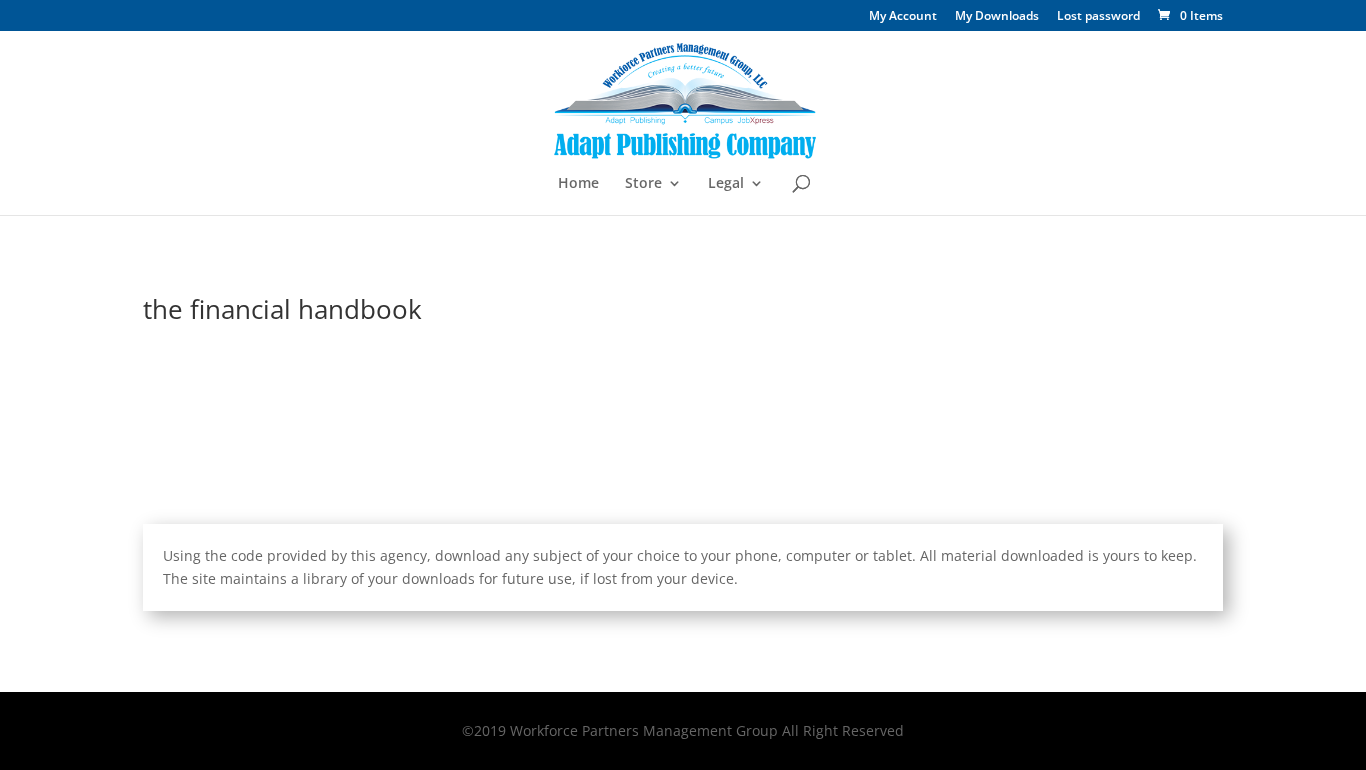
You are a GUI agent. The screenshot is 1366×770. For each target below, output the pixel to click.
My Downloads (997, 17)
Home (578, 184)
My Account (903, 17)
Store (643, 184)
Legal (726, 184)
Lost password (1098, 17)
